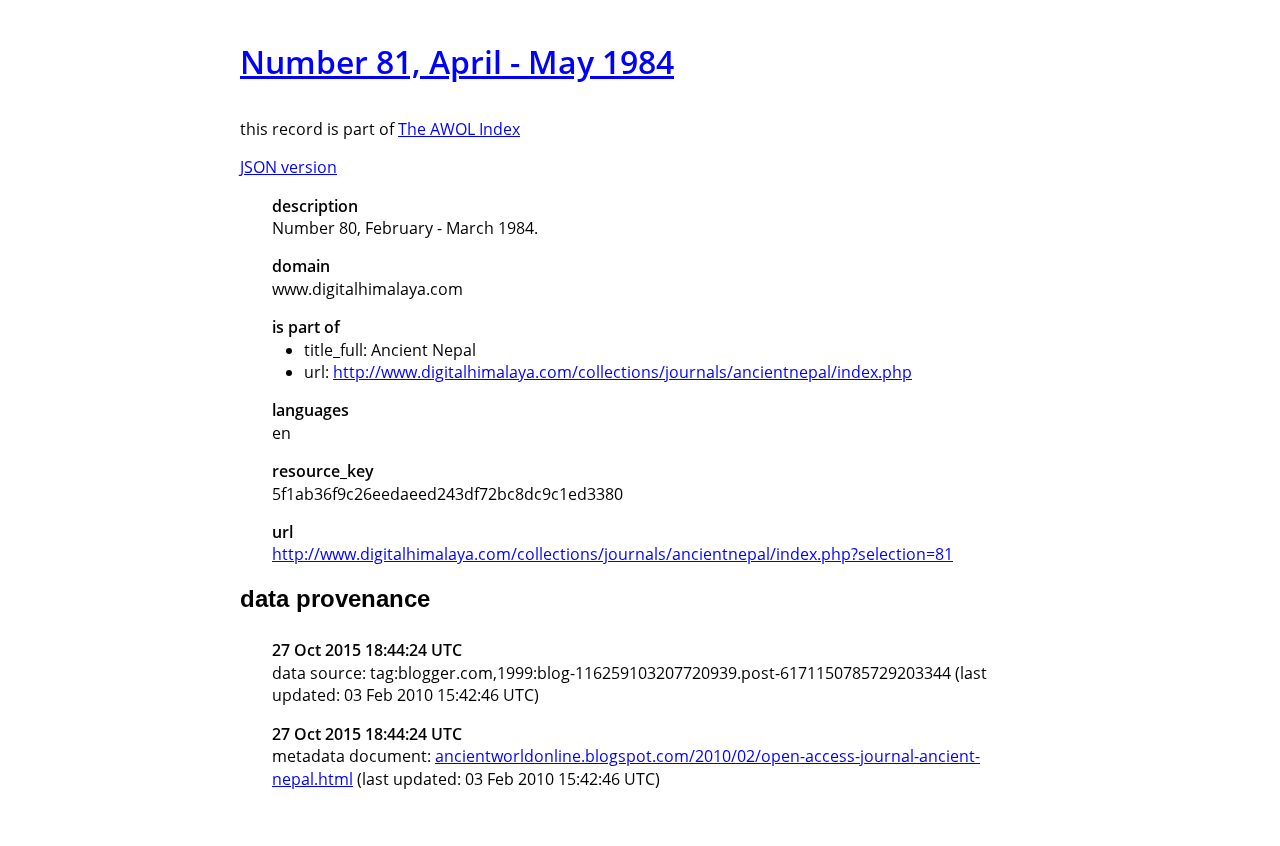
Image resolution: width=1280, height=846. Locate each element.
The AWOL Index (459, 129)
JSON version (288, 167)
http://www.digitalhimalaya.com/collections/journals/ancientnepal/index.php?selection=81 (612, 554)
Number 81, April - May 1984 (457, 61)
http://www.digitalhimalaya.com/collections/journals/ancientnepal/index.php (622, 372)
